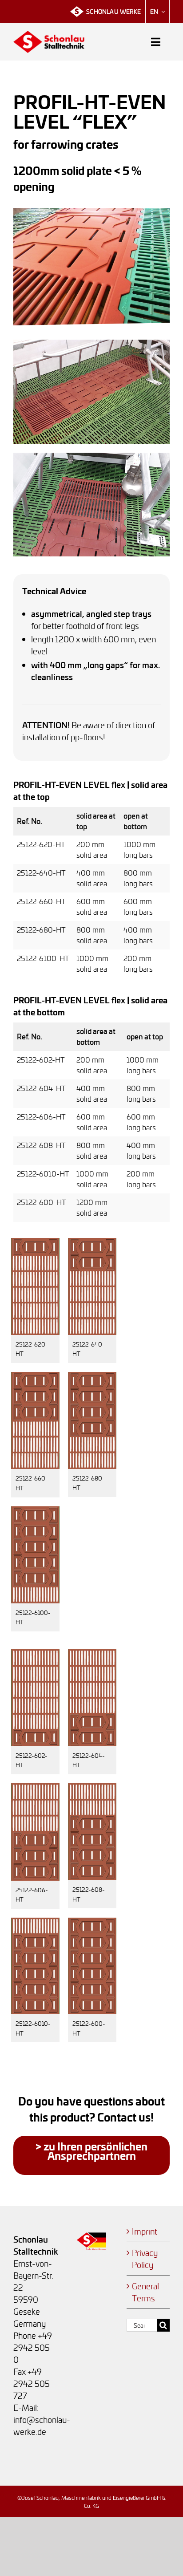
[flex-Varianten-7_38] (92, 1653)
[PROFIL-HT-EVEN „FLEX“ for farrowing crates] (91, 212)
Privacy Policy (145, 2259)
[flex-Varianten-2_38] (92, 1242)
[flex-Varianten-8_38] (35, 1787)
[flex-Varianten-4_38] (92, 1376)
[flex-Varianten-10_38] (35, 1921)
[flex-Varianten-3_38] (35, 1376)
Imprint (145, 2231)
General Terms (145, 2292)
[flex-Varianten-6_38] (35, 1653)
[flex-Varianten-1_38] (35, 1242)
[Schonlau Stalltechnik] (49, 34)
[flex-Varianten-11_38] (92, 1921)
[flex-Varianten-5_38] (35, 1510)
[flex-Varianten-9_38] (92, 1787)
